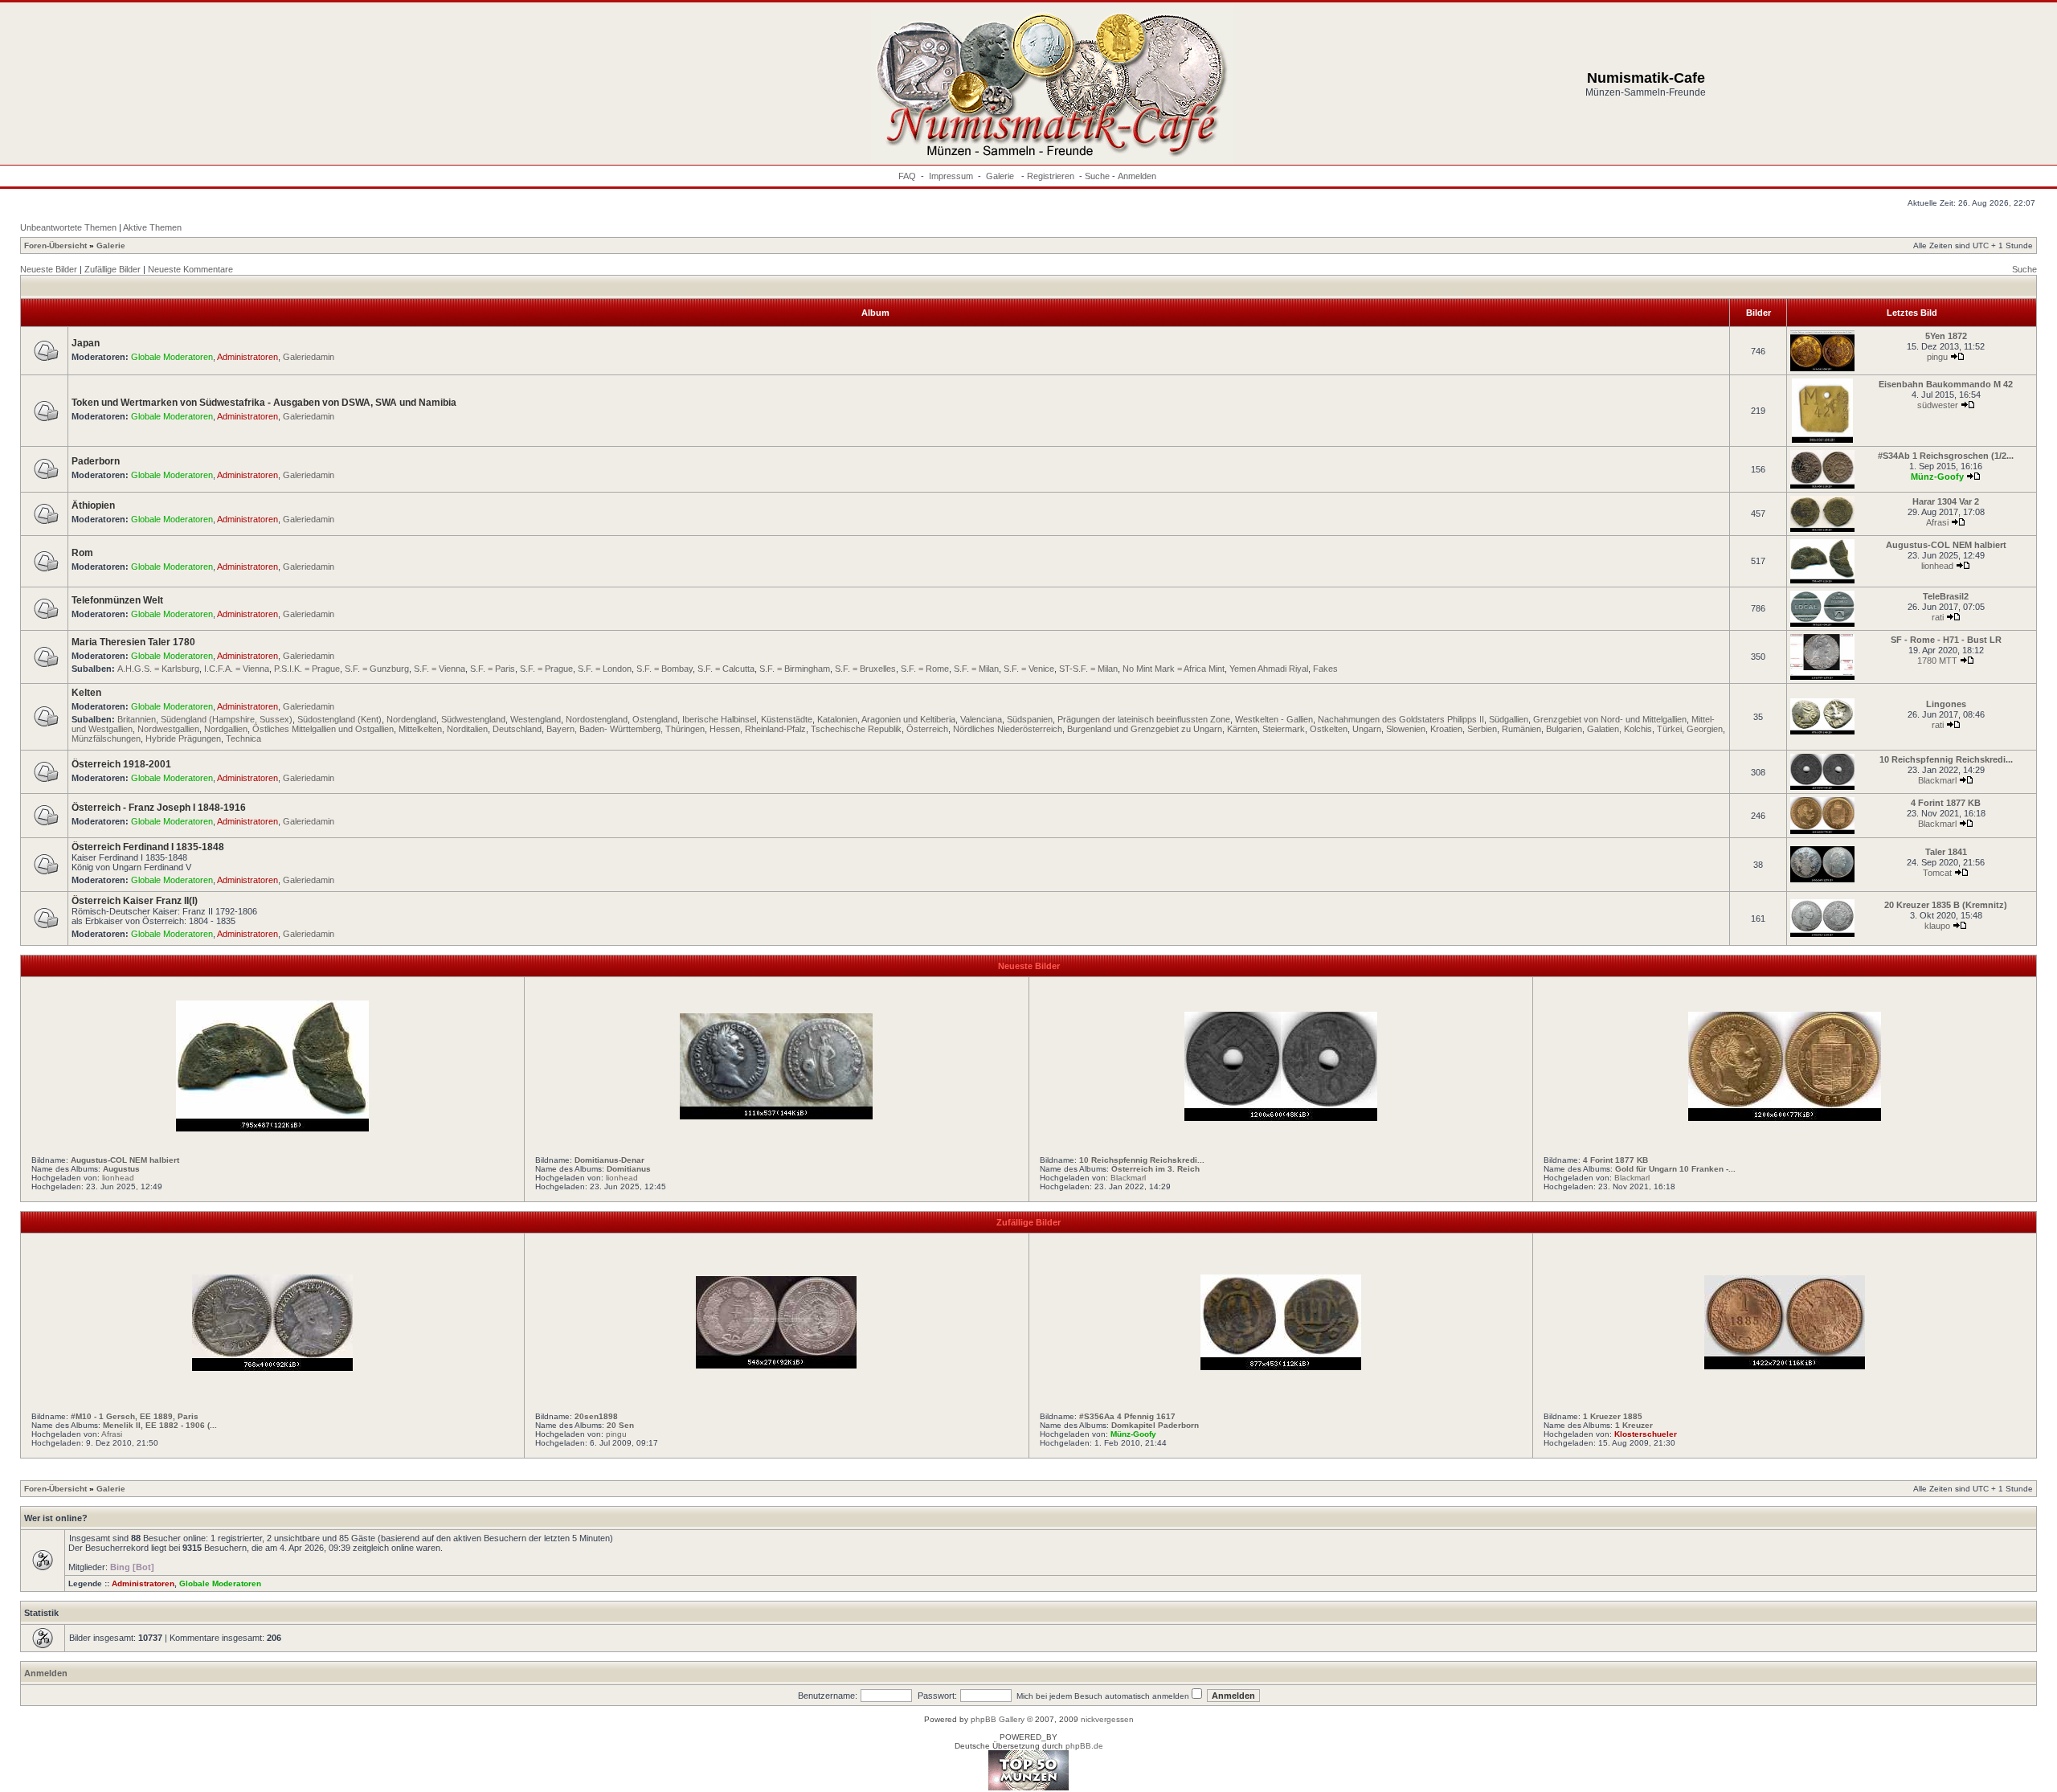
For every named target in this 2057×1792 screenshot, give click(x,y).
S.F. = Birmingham (795, 669)
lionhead (1937, 566)
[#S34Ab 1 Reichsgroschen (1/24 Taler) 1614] (1822, 486)
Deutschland (517, 729)
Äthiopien (93, 505)
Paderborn (96, 461)
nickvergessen (1107, 1719)
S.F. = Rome (925, 669)
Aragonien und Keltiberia (908, 719)
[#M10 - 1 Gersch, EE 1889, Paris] (272, 1368)
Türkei (1669, 729)
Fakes (1325, 669)
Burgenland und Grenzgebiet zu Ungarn (1145, 729)
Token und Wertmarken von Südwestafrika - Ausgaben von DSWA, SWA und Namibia (264, 403)
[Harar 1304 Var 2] (1822, 529)
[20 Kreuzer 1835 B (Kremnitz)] (1822, 934)
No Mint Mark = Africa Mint (1174, 669)
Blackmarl (1937, 780)
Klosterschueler (1646, 1434)
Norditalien (467, 729)
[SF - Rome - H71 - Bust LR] (1822, 677)
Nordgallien (226, 729)
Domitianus (629, 1169)
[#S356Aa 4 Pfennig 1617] (1281, 1367)
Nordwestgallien (168, 729)
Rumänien (1521, 729)
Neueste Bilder (49, 269)
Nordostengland (597, 719)
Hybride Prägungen (183, 738)
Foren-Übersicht (55, 245)
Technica (243, 738)
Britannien (137, 719)
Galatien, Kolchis (1619, 729)
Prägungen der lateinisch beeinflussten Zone (1144, 719)
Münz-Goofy (1937, 477)
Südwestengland (473, 719)
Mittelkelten (420, 729)
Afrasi (1937, 522)
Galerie (1001, 176)
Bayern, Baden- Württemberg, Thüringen (626, 729)
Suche (1097, 176)
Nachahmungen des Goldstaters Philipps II (1401, 719)
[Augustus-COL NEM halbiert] (1822, 581)
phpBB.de (1084, 1746)
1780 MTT (1937, 661)
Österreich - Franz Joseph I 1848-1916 (159, 808)
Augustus (121, 1169)
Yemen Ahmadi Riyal (1269, 669)
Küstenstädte (787, 719)
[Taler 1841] (1822, 880)
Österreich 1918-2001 (121, 764)
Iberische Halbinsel (719, 719)
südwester (1938, 405)
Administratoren (247, 357)
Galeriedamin (309, 357)
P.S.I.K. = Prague (307, 669)
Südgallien (1509, 719)
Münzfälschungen (106, 738)
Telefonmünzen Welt (117, 600)
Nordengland (411, 719)
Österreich (927, 729)
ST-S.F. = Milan (1088, 669)
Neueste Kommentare (190, 269)
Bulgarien (1564, 729)
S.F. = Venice (1029, 669)
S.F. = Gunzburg (377, 669)
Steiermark (1284, 729)
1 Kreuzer (1634, 1425)
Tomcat (1937, 873)
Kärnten (1242, 729)
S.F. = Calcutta (726, 669)
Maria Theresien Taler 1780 (133, 642)
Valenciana (981, 719)
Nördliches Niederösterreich (1008, 729)
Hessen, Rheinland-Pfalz (758, 729)
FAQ (907, 176)
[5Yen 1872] (1822, 368)
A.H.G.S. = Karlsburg (158, 669)
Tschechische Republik (856, 729)
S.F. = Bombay (665, 669)
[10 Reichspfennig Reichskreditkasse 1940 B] (1822, 787)
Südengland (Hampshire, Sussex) (227, 719)
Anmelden (1137, 176)
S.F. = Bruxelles (865, 669)
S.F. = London (605, 669)
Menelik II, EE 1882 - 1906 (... (160, 1425)
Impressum (951, 176)
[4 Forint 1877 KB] (1822, 831)
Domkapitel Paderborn (1155, 1425)
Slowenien (1406, 729)
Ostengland (655, 719)
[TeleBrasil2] (1822, 624)
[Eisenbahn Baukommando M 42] (1822, 440)
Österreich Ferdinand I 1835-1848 (148, 847)
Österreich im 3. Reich (1155, 1169)
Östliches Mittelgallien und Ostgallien (323, 729)
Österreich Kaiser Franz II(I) (135, 901)
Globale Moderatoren (172, 357)
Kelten (86, 693)
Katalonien (837, 719)
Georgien (1705, 729)
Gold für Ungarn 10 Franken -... (1675, 1169)
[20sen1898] (776, 1365)
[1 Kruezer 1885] (1785, 1366)
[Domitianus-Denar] (776, 1116)
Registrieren (1051, 176)
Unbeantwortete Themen (68, 227)
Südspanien (1030, 719)
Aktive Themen (152, 227)
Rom (82, 553)
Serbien (1482, 729)
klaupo (1937, 926)
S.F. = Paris (493, 669)
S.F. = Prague (546, 669)
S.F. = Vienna (440, 669)
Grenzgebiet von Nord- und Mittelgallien (1610, 719)
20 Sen (620, 1425)
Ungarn (1367, 729)
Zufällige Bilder (112, 269)
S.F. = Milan (976, 669)
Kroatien (1446, 729)
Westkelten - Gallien (1274, 719)
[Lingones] (1822, 732)
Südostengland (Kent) (339, 719)
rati (1938, 617)
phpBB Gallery (998, 1719)
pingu (1937, 357)
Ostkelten (1329, 729)
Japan (86, 343)
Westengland (536, 719)
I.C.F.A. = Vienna (237, 669)
